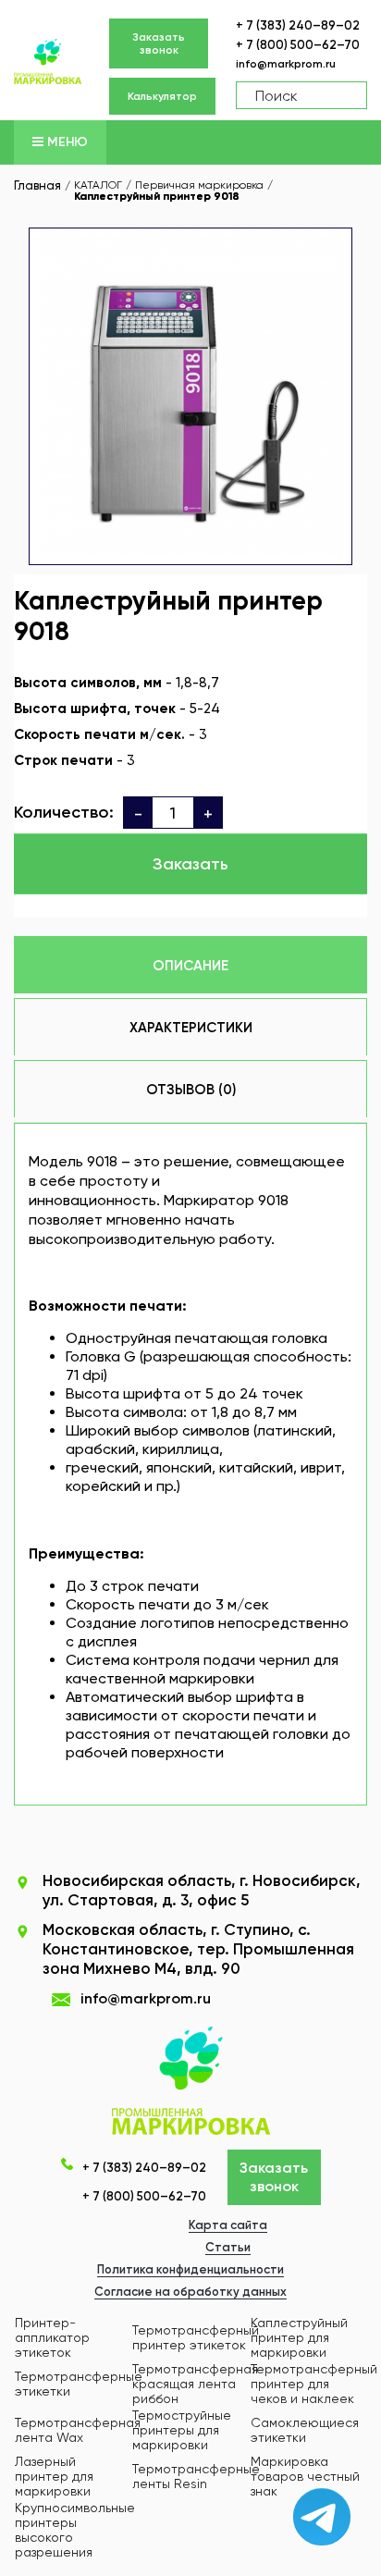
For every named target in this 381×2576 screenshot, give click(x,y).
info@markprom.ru (286, 64)
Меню (66, 142)
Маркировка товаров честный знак (305, 2476)
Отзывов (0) (191, 1090)
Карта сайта (228, 2225)
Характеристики (191, 1028)
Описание (190, 966)
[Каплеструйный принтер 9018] (190, 390)
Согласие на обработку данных (190, 2292)
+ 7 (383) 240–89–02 (298, 25)
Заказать (190, 864)
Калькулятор (162, 96)
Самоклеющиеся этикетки (305, 2430)
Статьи (228, 2247)
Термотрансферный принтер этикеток (196, 2337)
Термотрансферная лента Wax (78, 2430)
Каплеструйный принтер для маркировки (299, 2337)
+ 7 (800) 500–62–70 (298, 45)
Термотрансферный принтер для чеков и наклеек (314, 2384)
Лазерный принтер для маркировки (54, 2476)
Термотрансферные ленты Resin (196, 2476)
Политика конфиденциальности (190, 2269)
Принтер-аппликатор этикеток (52, 2337)
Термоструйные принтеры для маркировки (182, 2430)
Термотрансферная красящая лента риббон (195, 2384)
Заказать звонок (159, 43)
